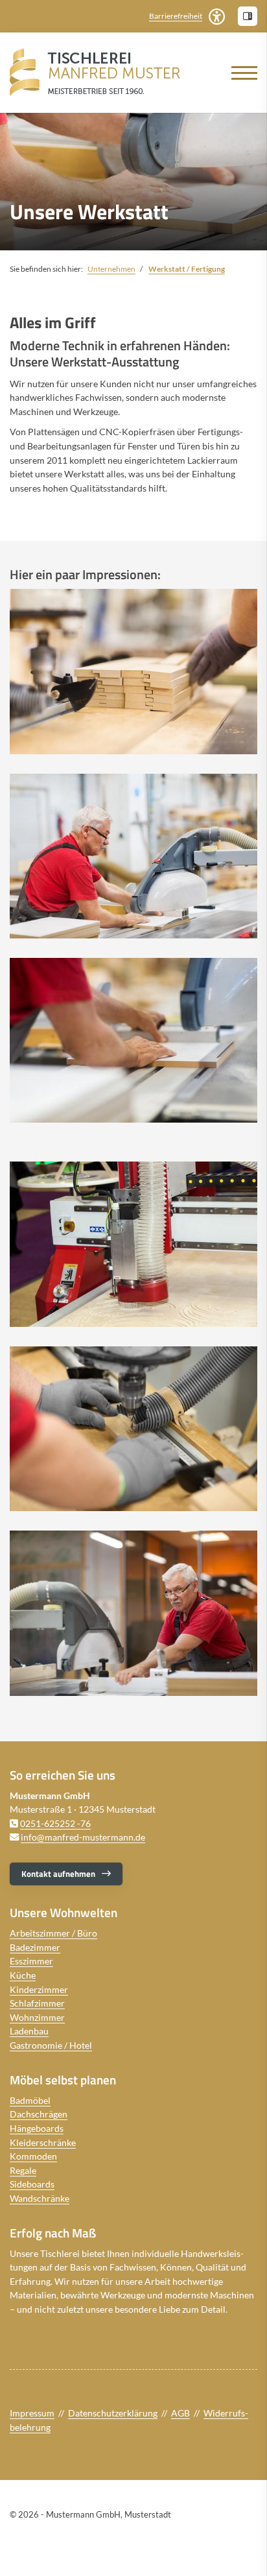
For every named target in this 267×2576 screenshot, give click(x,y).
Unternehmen (111, 269)
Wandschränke (40, 2198)
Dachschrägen (39, 2114)
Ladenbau (29, 2031)
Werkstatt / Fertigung (187, 269)
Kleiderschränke (43, 2142)
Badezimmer (35, 1947)
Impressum (32, 2413)
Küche (23, 1975)
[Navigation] (239, 73)
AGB (180, 2413)
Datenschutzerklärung (113, 2413)
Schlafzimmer (37, 2003)
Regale (23, 2170)
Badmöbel (30, 2100)
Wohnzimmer (37, 2017)
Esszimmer (31, 1961)
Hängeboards (37, 2128)
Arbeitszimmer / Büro (53, 1933)
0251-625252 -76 (55, 1823)
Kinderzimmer (39, 1989)
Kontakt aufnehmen (58, 1874)
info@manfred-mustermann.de (83, 1837)
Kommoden (33, 2156)
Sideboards (32, 2184)
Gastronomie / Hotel (51, 2045)
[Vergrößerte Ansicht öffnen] (133, 671)
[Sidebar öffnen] (248, 16)
